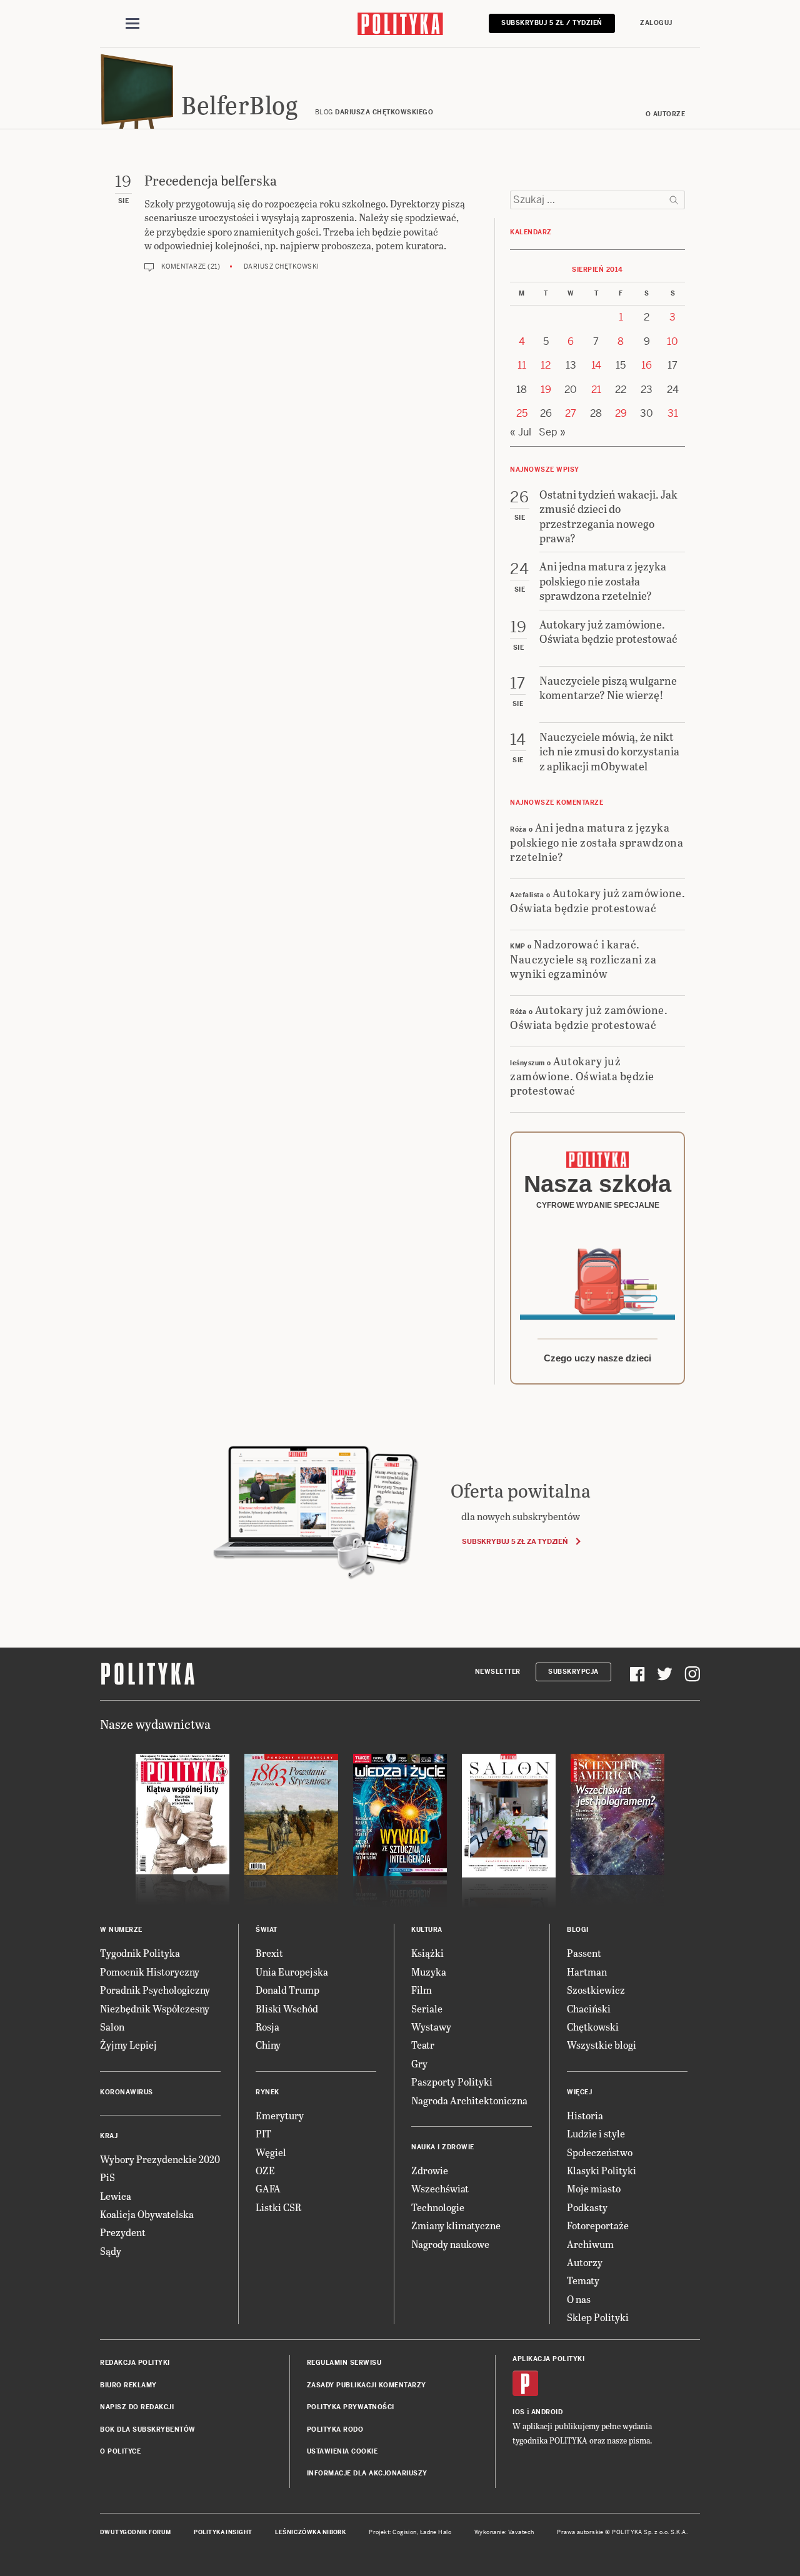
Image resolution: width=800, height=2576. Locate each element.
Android (547, 2412)
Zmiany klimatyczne (456, 2225)
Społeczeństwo (600, 2152)
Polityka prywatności (351, 2407)
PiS (107, 2177)
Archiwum (590, 2244)
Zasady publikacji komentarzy (367, 2385)
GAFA (268, 2188)
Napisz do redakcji (137, 2407)
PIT (263, 2133)
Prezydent (123, 2232)
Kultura (427, 1930)
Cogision (405, 2532)
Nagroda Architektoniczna (469, 2100)
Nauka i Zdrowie (443, 2147)
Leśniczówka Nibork (310, 2532)
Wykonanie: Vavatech (504, 2532)
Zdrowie (430, 2170)
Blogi (578, 1930)
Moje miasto (594, 2188)
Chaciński (589, 2008)
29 (621, 413)
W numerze (121, 1930)
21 (596, 390)
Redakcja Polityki (135, 2363)
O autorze (666, 114)
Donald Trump (287, 1990)
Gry (419, 2063)
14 (596, 365)
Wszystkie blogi (602, 2045)
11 (522, 365)
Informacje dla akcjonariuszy (367, 2473)
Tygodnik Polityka (140, 1953)
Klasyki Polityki (602, 2170)
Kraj (109, 2136)
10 (672, 341)
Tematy (583, 2280)
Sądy (111, 2251)
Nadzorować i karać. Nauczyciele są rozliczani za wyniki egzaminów (583, 958)
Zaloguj (656, 23)
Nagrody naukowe (450, 2244)
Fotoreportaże (598, 2225)
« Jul (521, 432)
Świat (267, 1930)
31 (673, 413)
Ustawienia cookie (342, 2451)
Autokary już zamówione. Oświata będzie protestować (597, 900)
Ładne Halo (436, 2532)
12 (546, 365)
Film (422, 1990)
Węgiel (271, 2152)
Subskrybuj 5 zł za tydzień (515, 1541)
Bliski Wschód (287, 2008)
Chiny (268, 2045)
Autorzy (585, 2262)
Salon (112, 2026)
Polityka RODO (335, 2429)
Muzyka (429, 1972)
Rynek (267, 2092)
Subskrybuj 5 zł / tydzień (552, 23)
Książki (427, 1953)
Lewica (116, 2196)
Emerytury (280, 2115)
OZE (265, 2170)
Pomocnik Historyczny (150, 1972)
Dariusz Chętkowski (282, 266)
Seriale (427, 2008)
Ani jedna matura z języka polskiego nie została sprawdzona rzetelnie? (597, 842)
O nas (579, 2299)
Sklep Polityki (598, 2317)
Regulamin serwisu (344, 2363)
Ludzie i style (596, 2133)
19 (546, 390)
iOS (519, 2412)
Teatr (423, 2045)
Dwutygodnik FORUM (136, 2532)
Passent (584, 1953)
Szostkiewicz (596, 1990)
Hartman (587, 1972)
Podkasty (587, 2207)
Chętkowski (593, 2026)
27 (571, 413)
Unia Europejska (292, 1972)
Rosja (267, 2026)
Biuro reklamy (128, 2385)
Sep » (552, 432)
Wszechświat (440, 2188)
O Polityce (120, 2451)
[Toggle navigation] (132, 24)
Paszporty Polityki (452, 2081)
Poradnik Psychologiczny (155, 1990)
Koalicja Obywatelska (147, 2214)
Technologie (438, 2207)
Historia (585, 2115)
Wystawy (431, 2026)
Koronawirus (127, 2092)
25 (522, 413)
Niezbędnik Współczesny (155, 2008)
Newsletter (498, 1672)
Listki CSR (278, 2207)
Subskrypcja (573, 1672)
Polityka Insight (223, 2532)
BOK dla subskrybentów (148, 2429)
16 (647, 365)
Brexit (269, 1953)
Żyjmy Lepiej (128, 2045)
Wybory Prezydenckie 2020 (160, 2159)
